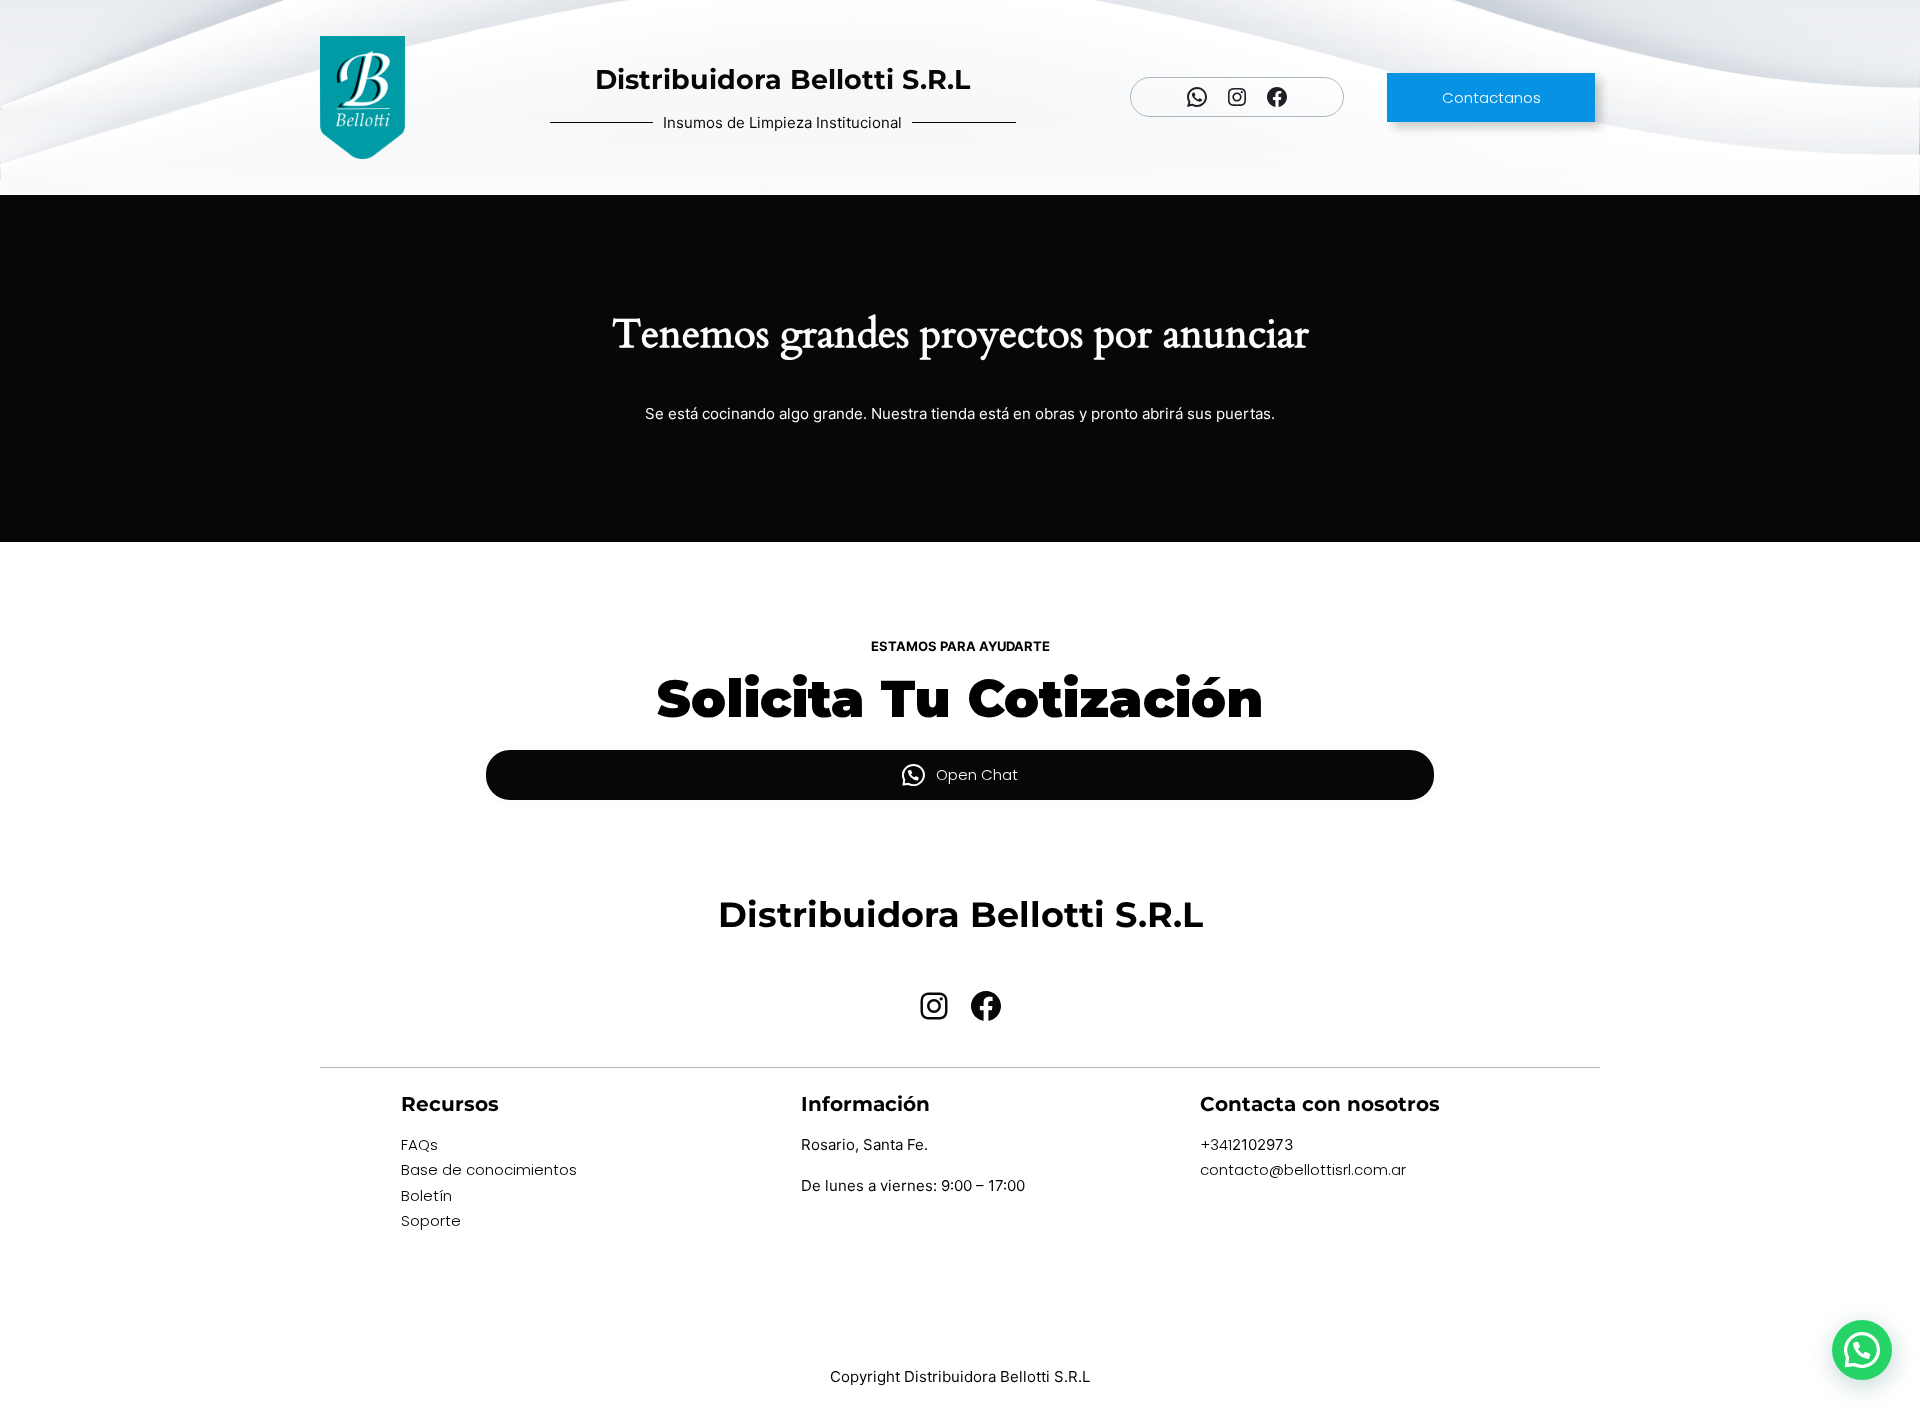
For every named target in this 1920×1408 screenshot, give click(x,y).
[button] (1862, 1350)
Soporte (431, 1220)
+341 (1216, 1144)
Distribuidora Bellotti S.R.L (782, 79)
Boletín (426, 1195)
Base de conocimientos (489, 1169)
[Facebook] (1277, 97)
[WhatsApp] (1197, 97)
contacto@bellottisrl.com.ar (1303, 1169)
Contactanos (1491, 97)
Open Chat (977, 774)
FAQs (419, 1144)
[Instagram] (1237, 97)
